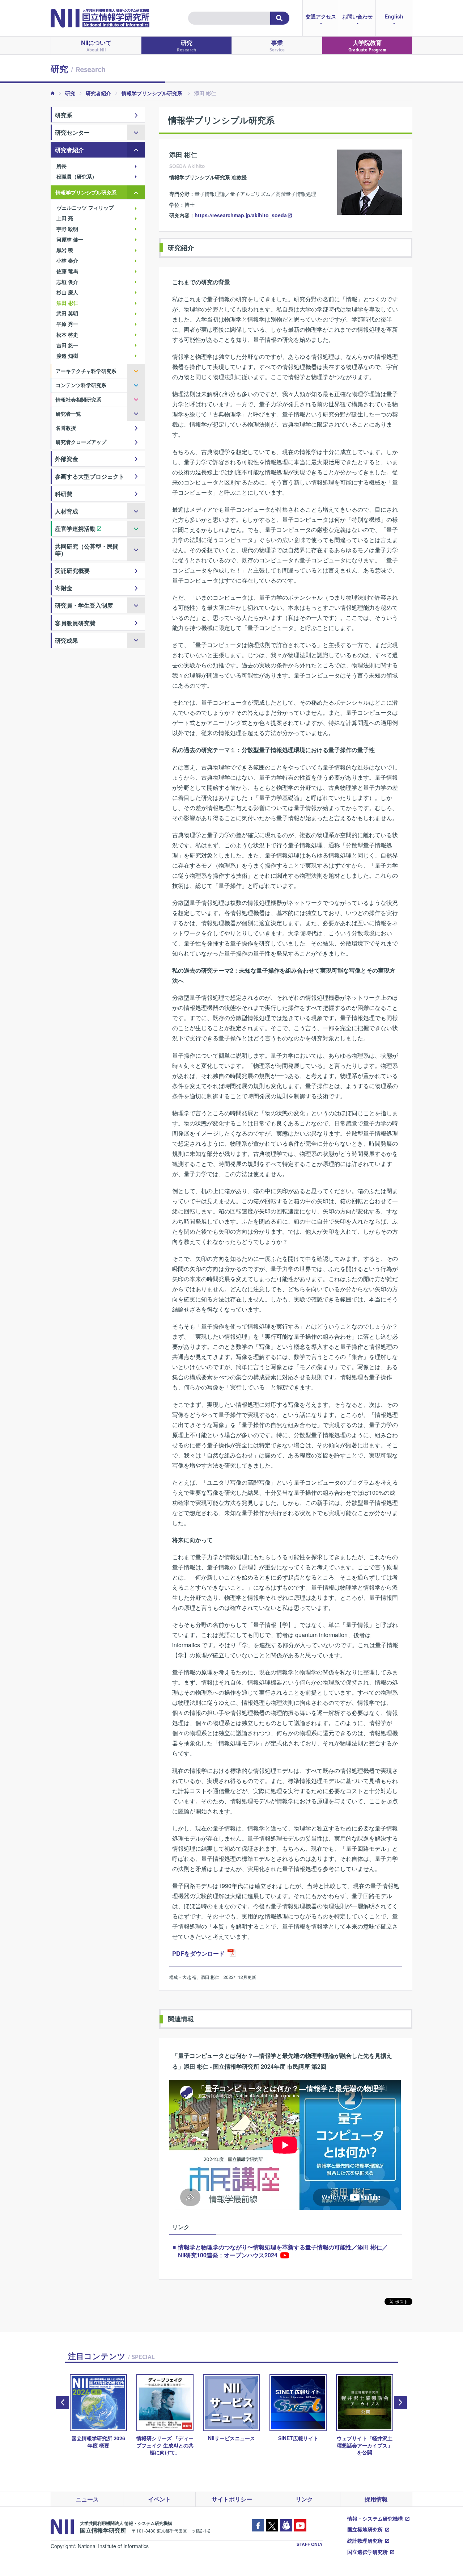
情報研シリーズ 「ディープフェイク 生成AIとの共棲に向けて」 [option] (165, 2445)
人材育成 (67, 511)
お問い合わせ (357, 16)
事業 (277, 45)
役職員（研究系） (77, 176)
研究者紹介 (98, 93)
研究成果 (67, 640)
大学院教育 (367, 45)
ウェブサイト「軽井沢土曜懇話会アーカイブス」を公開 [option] (365, 2445)
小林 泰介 (67, 260)
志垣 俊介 (67, 282)
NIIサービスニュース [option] (231, 2438)
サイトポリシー (232, 2499)
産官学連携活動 (75, 528)
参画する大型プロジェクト (90, 476)
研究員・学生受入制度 (84, 605)
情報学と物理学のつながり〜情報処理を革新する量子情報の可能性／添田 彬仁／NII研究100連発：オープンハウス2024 (283, 2251)
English (394, 16)
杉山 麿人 (67, 292)
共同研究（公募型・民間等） (87, 550)
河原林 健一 (70, 239)
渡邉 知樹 (67, 356)
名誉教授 (66, 428)
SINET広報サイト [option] (298, 2438)
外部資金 (67, 459)
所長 (61, 166)
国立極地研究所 (365, 2529)
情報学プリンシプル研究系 (153, 93)
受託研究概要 (72, 570)
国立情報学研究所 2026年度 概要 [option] (98, 2441)
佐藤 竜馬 (67, 271)
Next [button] (400, 2403)
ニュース (87, 2499)
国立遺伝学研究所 (368, 2552)
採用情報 (376, 2499)
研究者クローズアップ (81, 442)
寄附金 (64, 588)
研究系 (64, 115)
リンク (304, 2499)
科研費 (64, 494)
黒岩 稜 (65, 250)
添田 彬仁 (67, 303)
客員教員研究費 (75, 623)
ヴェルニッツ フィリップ (85, 207)
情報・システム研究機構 (375, 2518)
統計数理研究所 (365, 2541)
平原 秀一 (67, 324)
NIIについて (96, 45)
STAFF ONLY (310, 2544)
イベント (160, 2499)
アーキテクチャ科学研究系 (86, 371)
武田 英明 (67, 313)
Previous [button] (63, 2403)
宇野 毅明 (67, 229)
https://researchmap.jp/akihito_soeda (241, 215)
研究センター (72, 132)
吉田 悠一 (67, 345)
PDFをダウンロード (198, 1953)
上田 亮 (65, 218)
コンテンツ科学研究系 (81, 385)
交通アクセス (321, 16)
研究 (186, 45)
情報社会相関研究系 (78, 399)
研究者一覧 (68, 414)
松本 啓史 (67, 335)
